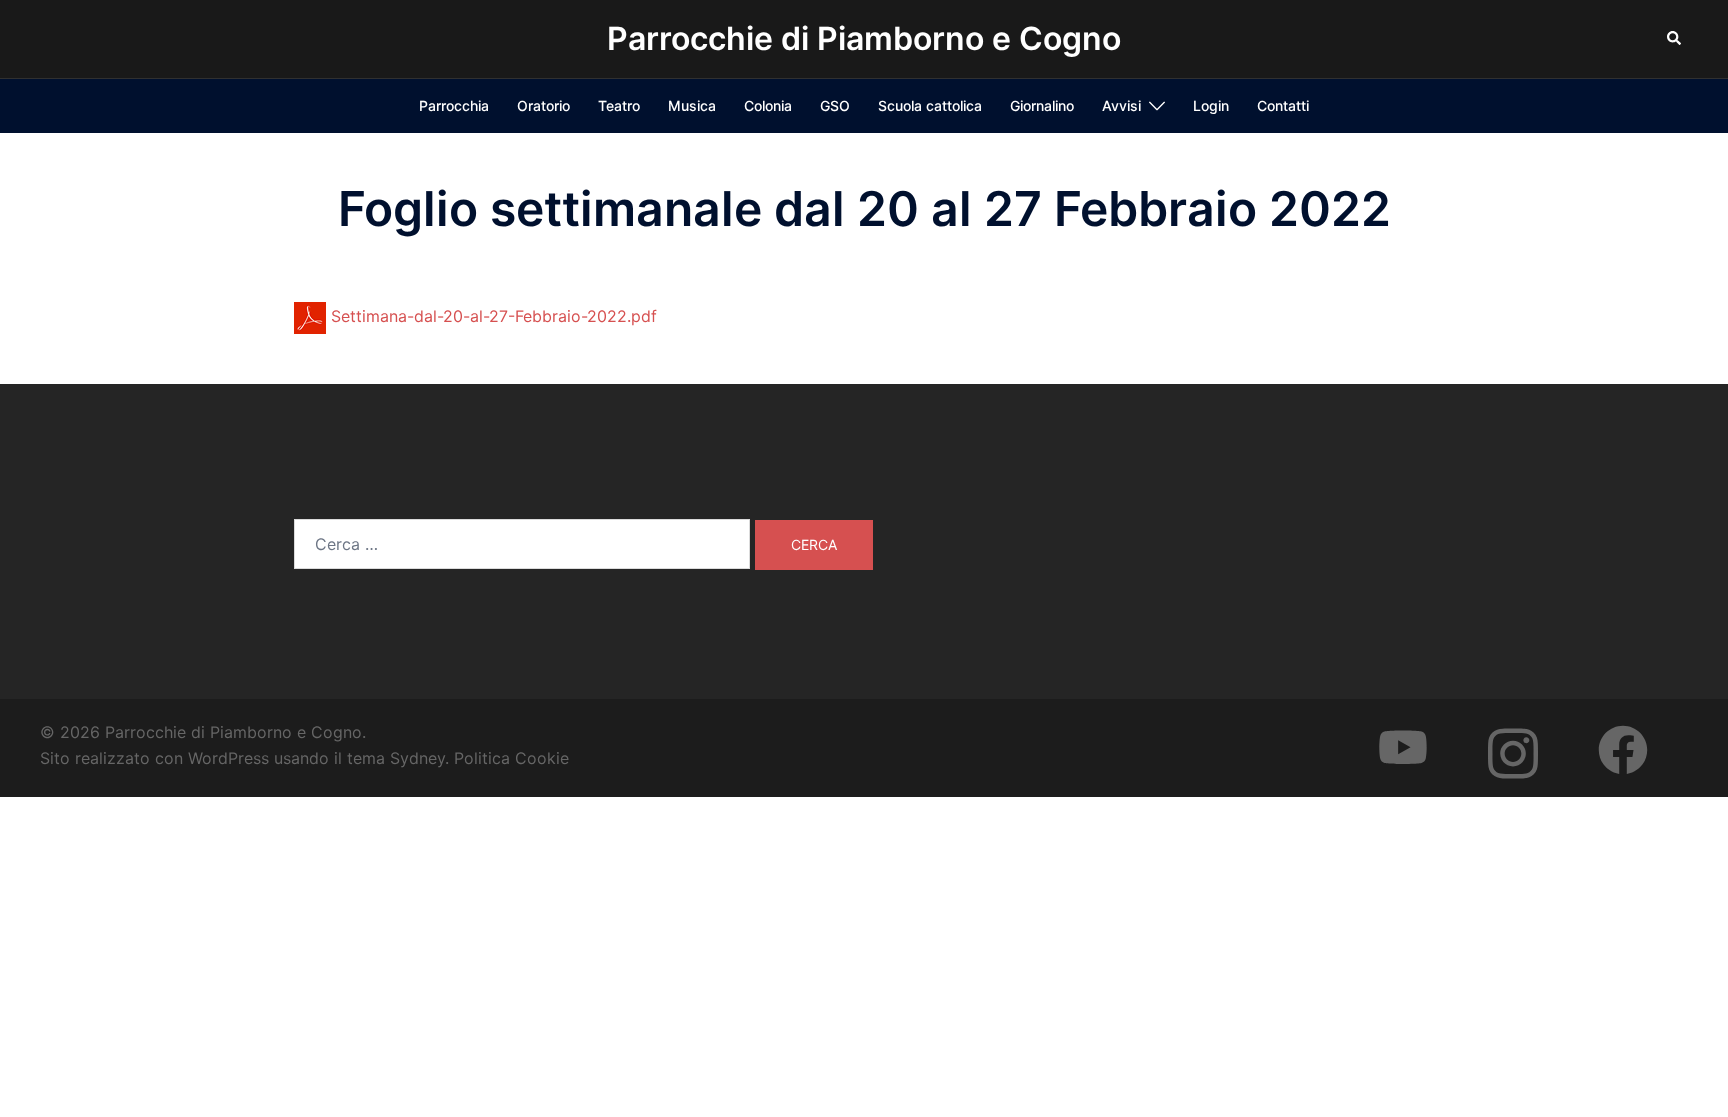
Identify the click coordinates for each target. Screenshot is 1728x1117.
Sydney (417, 758)
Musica (692, 105)
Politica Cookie (511, 758)
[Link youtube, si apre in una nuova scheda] (1423, 732)
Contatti (1283, 105)
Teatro (619, 105)
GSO (835, 105)
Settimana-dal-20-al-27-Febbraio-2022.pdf (491, 316)
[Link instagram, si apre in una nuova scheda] (1533, 732)
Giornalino (1042, 105)
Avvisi (1121, 105)
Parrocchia (454, 105)
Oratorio (543, 105)
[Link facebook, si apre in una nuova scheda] (1643, 732)
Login (1211, 105)
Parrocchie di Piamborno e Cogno (864, 38)
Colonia (768, 105)
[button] (1675, 39)
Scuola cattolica (930, 105)
